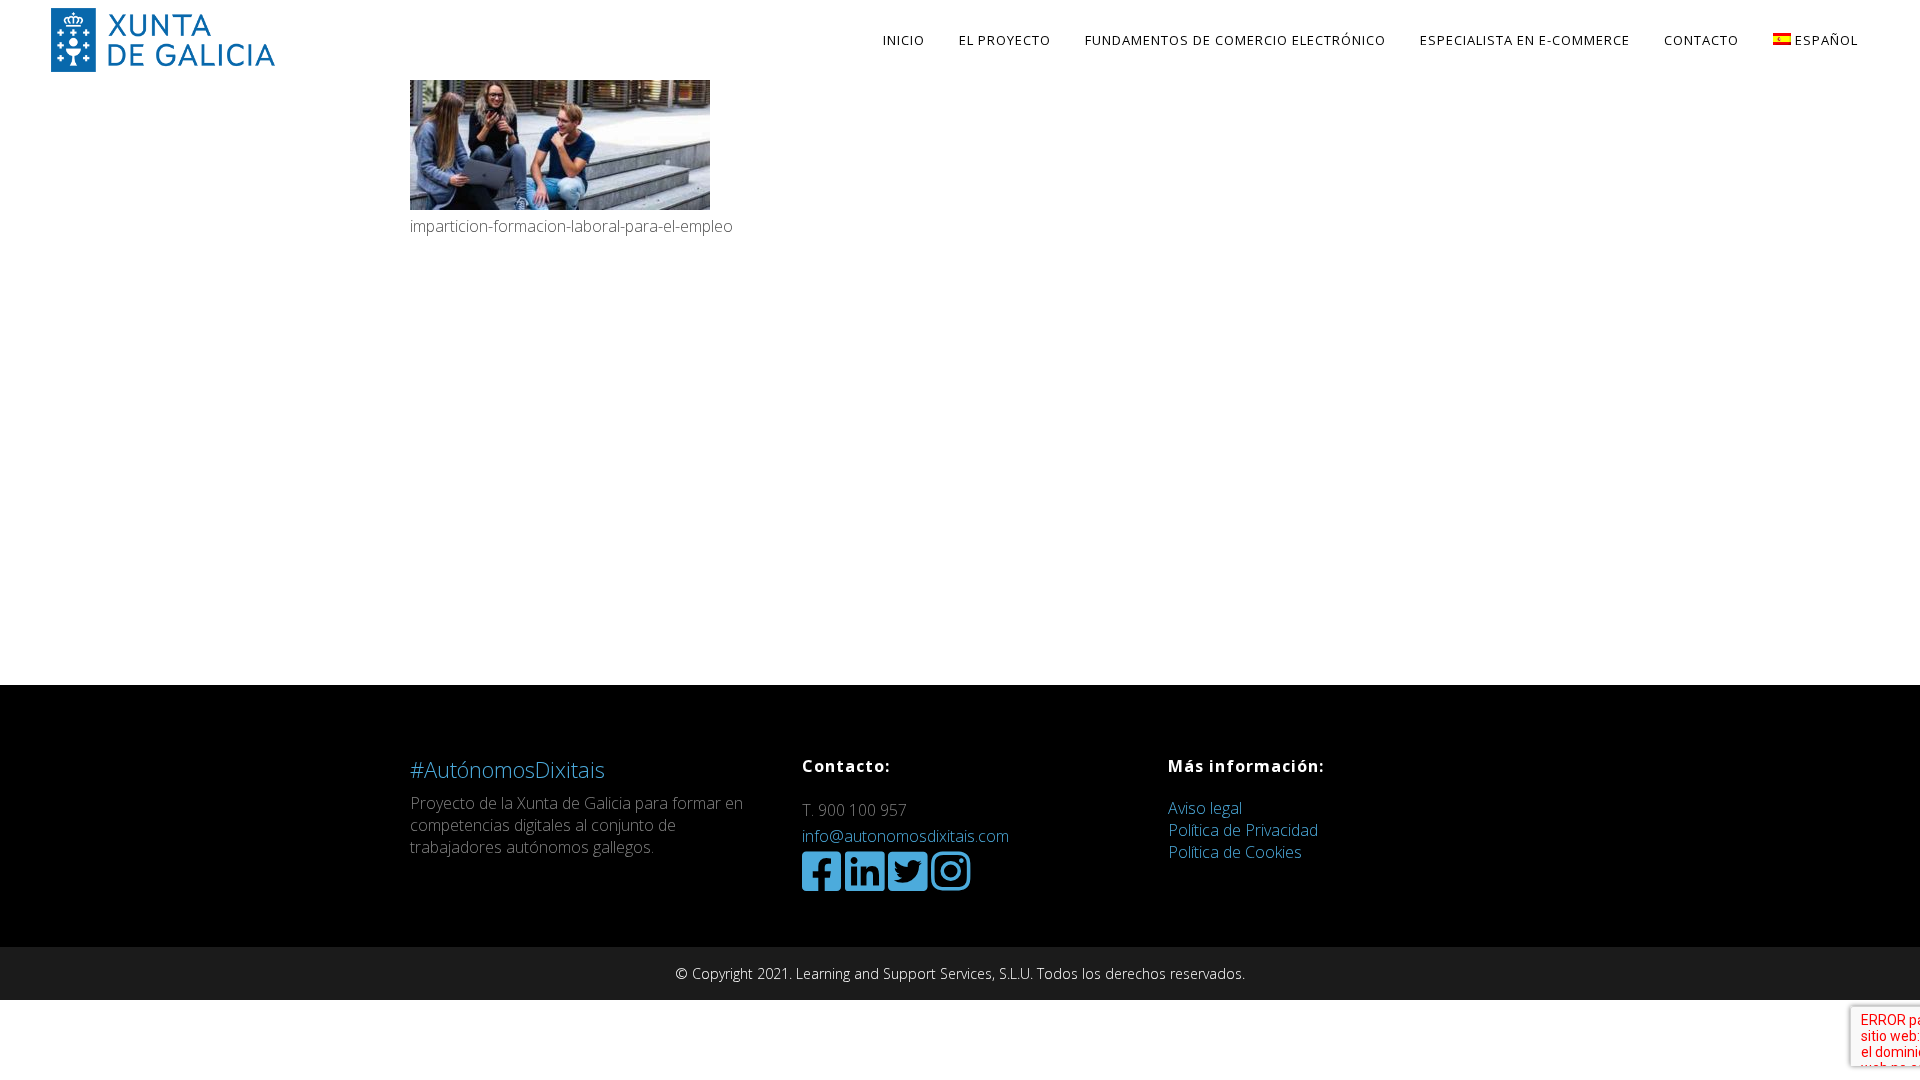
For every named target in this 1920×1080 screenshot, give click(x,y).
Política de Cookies (1235, 852)
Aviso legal (1205, 808)
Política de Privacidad (1243, 830)
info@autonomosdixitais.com (905, 836)
